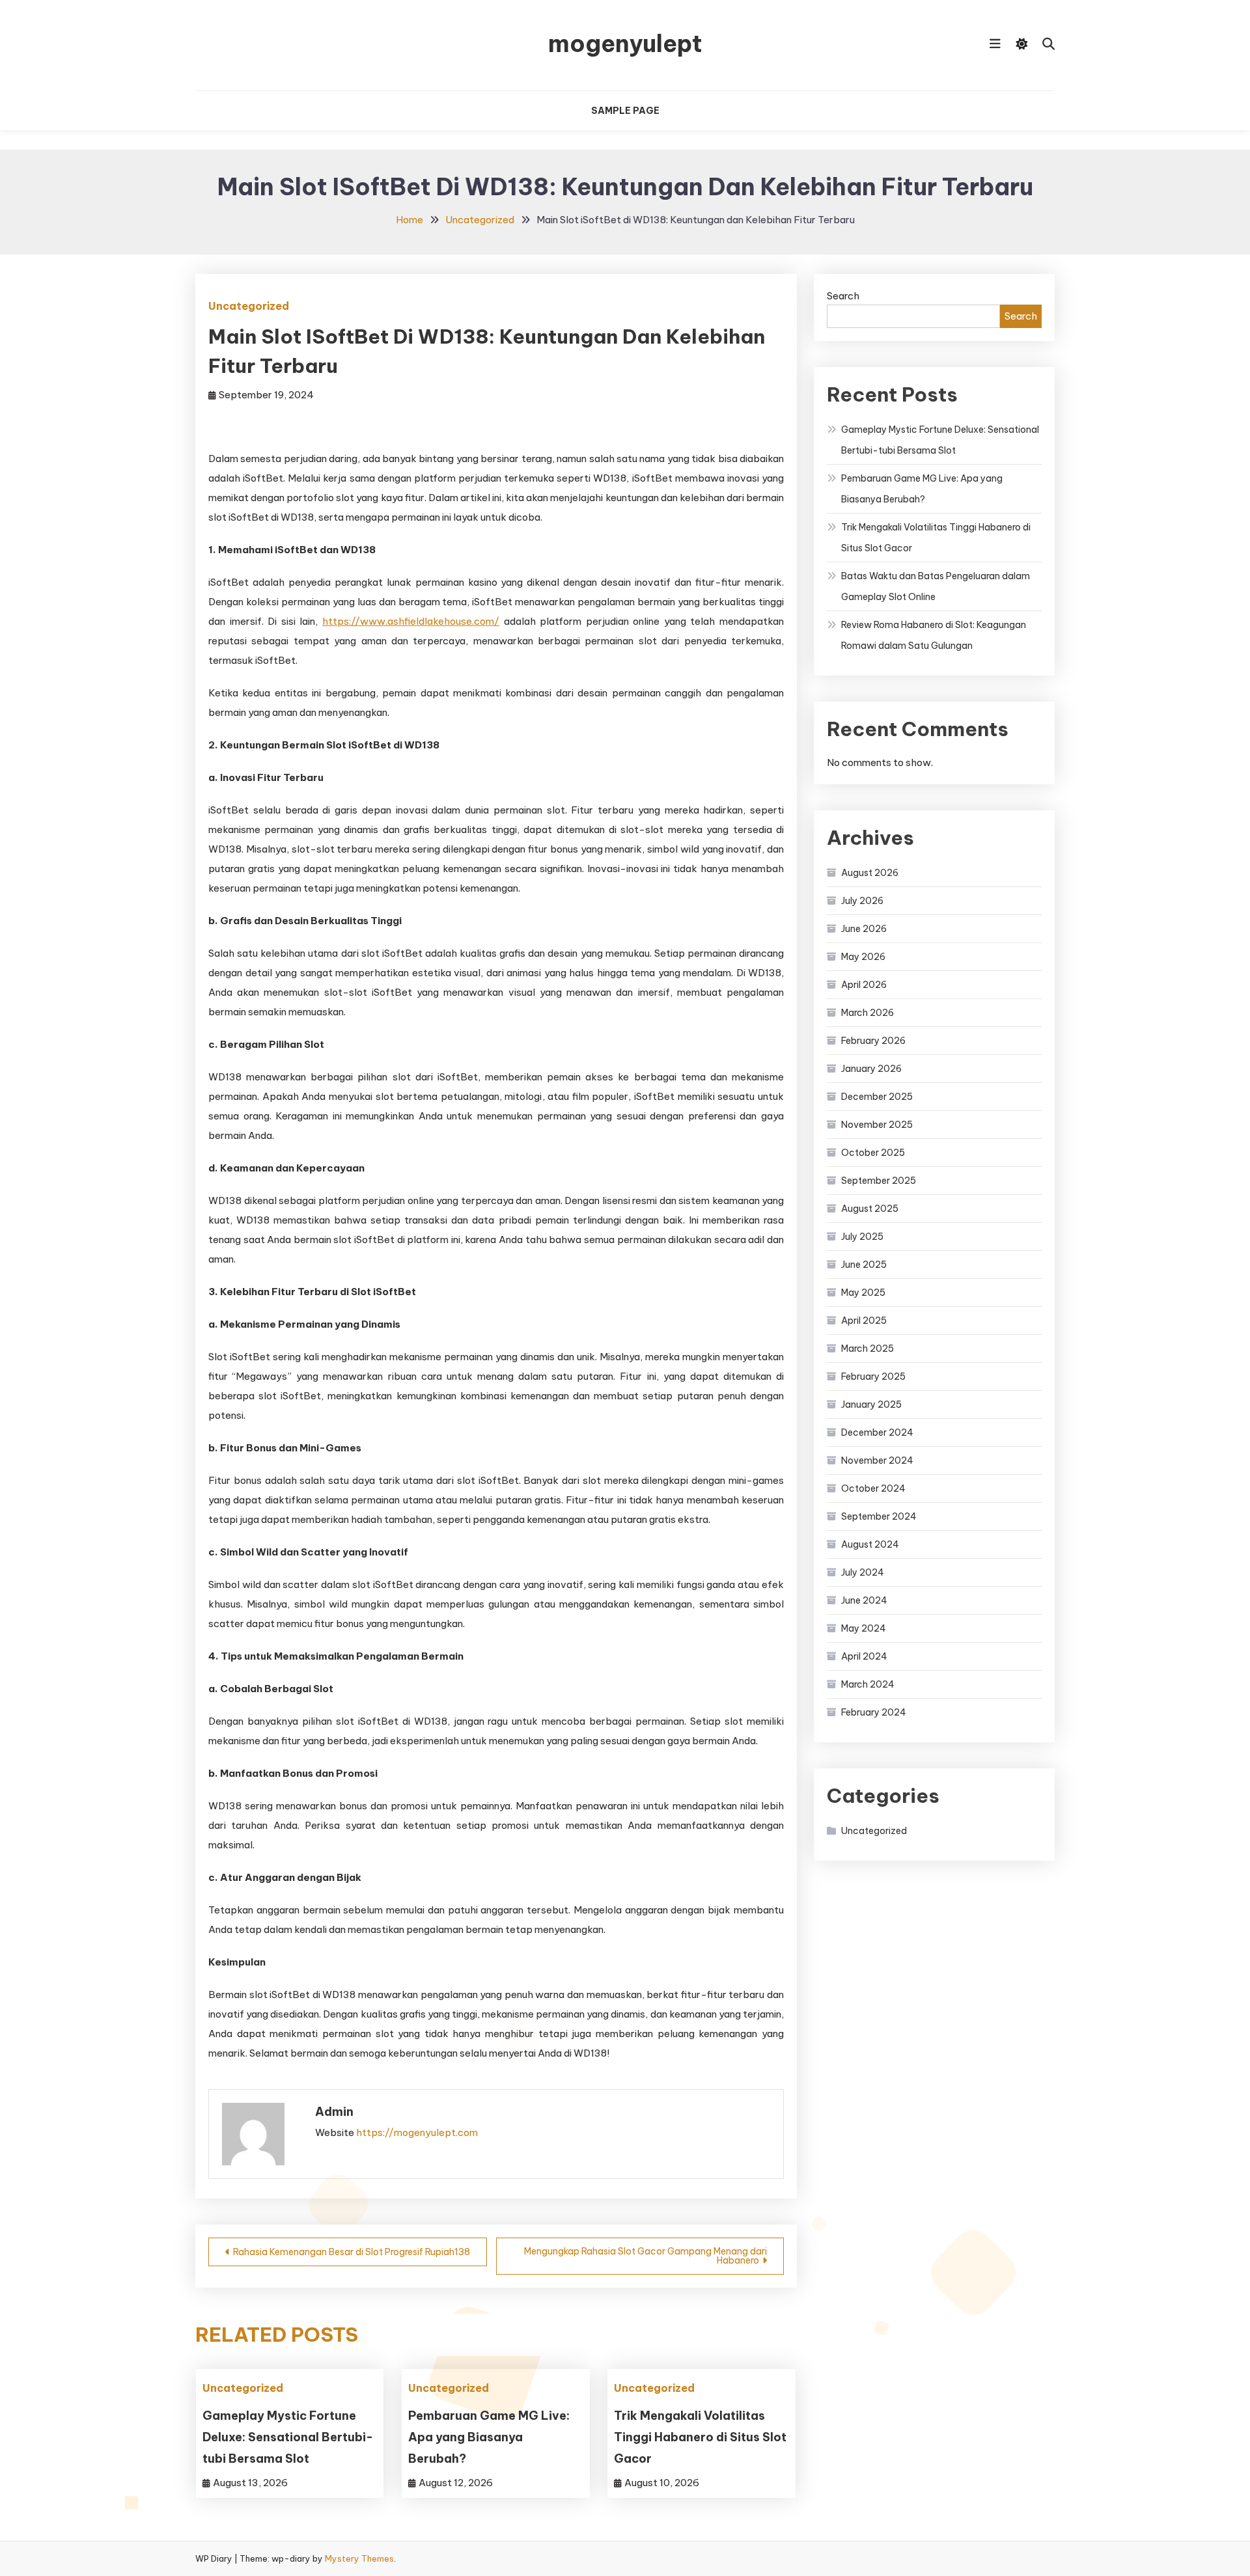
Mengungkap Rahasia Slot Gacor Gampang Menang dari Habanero (646, 2256)
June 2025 (864, 1265)
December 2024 (877, 1432)
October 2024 (873, 1488)
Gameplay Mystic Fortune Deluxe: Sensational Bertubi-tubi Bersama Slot (288, 2437)
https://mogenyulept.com (417, 2132)
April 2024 (864, 1656)
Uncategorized (249, 306)
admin (334, 2112)
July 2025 (862, 1237)
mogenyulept (625, 44)
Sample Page (625, 111)
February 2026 (873, 1041)
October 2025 (873, 1153)
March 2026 (868, 1013)
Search (843, 296)
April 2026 (864, 985)
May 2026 (863, 957)
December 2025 (877, 1097)
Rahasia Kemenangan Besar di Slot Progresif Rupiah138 (352, 2252)
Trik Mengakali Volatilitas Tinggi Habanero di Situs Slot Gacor (700, 2437)
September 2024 (879, 1516)
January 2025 (871, 1404)
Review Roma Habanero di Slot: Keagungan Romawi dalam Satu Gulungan (934, 635)
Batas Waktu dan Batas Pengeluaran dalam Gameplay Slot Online (936, 586)
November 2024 (877, 1460)
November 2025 (877, 1125)
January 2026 (871, 1069)
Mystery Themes (359, 2558)
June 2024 (864, 1600)
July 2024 (863, 1572)
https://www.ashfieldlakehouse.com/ (411, 621)
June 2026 (864, 929)
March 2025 (868, 1349)
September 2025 (879, 1181)
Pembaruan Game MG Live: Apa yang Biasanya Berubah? (489, 2437)
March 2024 (868, 1684)
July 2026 (862, 901)
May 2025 (863, 1293)
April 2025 (864, 1321)
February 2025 (873, 1377)
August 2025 (870, 1209)
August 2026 (870, 873)
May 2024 (864, 1628)
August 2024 (870, 1544)
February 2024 (874, 1712)
